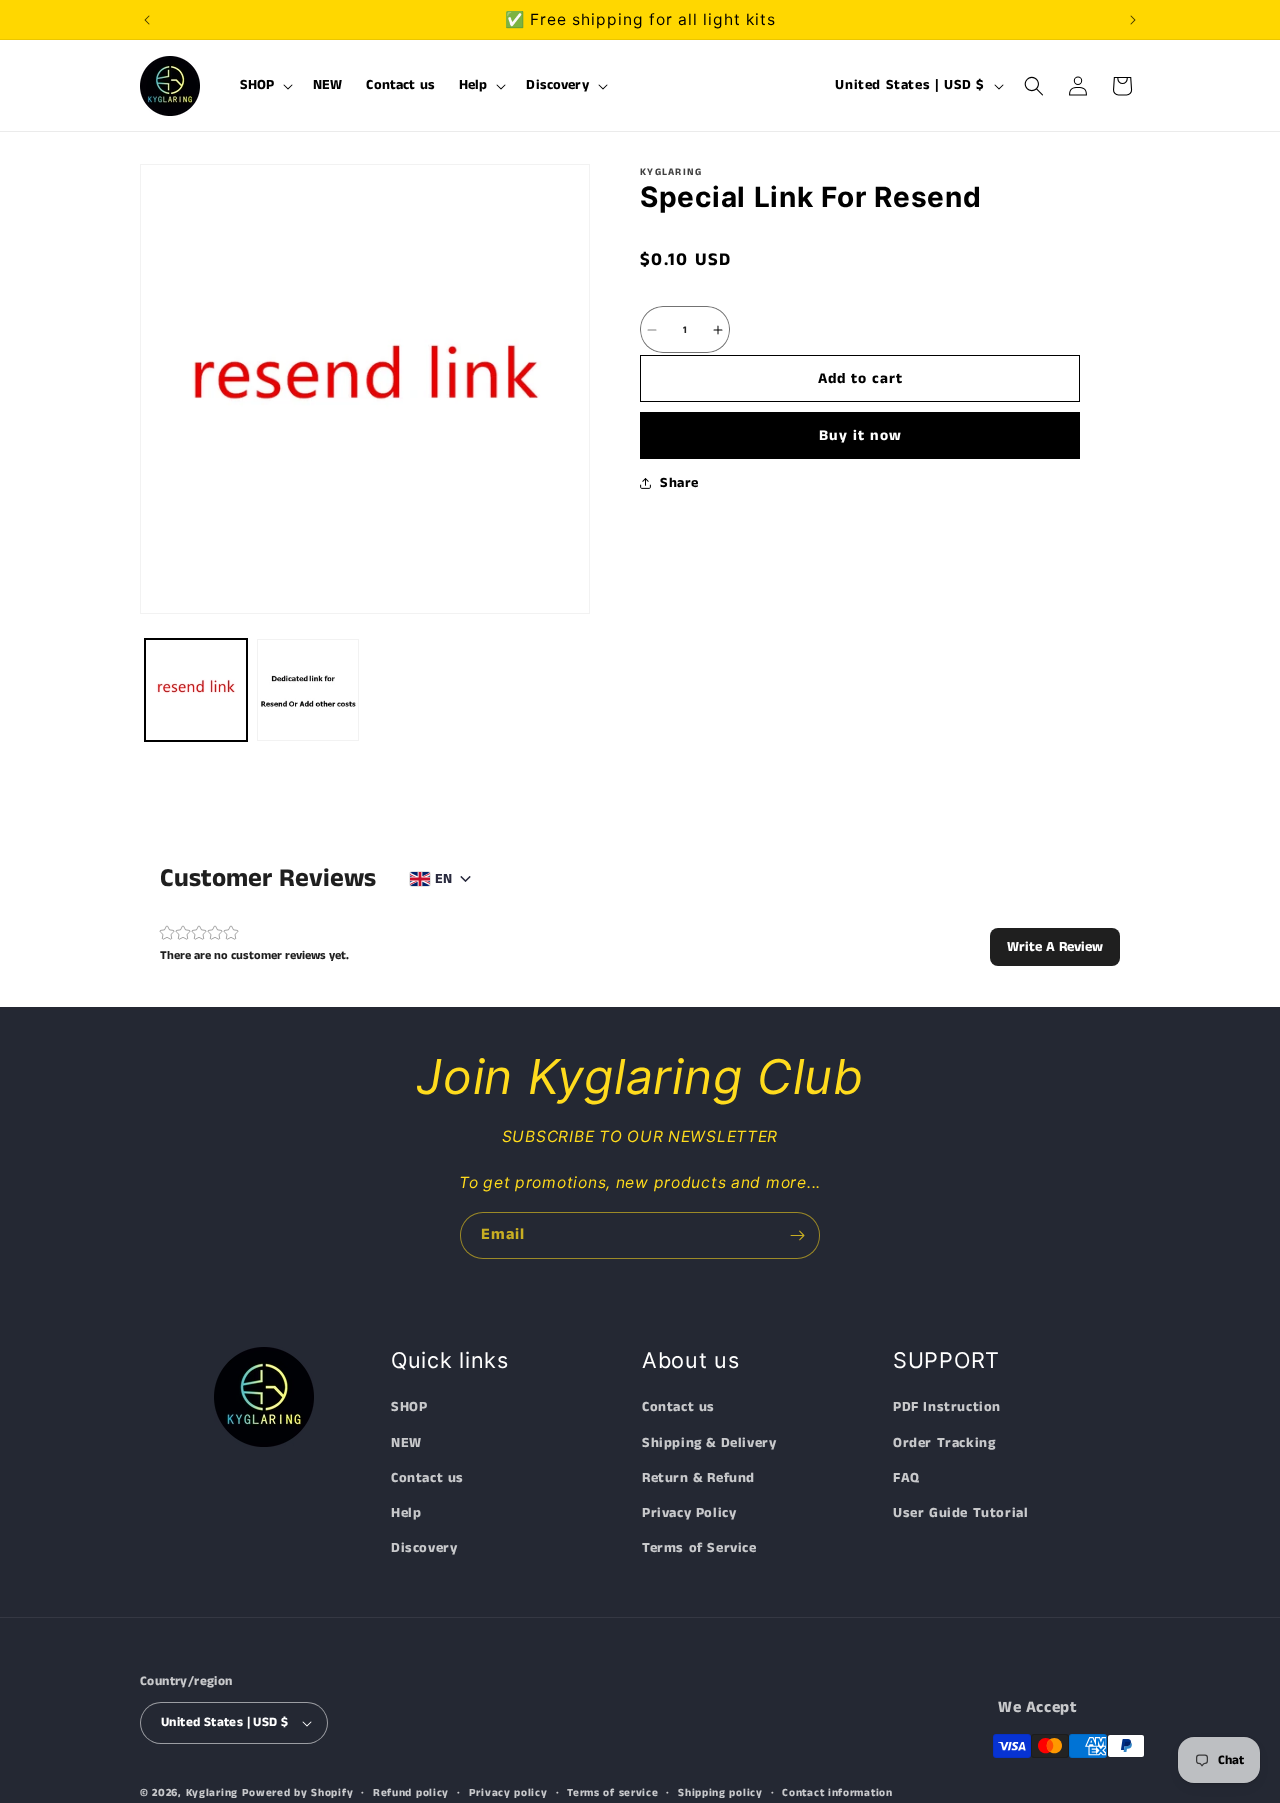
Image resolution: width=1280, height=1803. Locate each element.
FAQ (906, 1479)
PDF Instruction (947, 1408)
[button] (265, 86)
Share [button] (679, 483)
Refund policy (411, 1792)
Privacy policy (508, 1792)
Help (406, 1514)
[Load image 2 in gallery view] (308, 690)
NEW (406, 1443)
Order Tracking (944, 1443)
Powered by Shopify (298, 1793)
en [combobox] (443, 879)
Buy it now (860, 435)
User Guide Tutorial (960, 1514)
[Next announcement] (1133, 20)
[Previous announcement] (147, 20)
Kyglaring (212, 1793)
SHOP (409, 1408)
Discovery (424, 1549)
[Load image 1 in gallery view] (196, 690)
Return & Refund (698, 1479)
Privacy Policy (689, 1514)
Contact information (837, 1792)
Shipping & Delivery (709, 1443)
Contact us (427, 1479)
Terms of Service (699, 1549)
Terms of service (612, 1792)
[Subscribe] (797, 1235)
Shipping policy (720, 1792)
